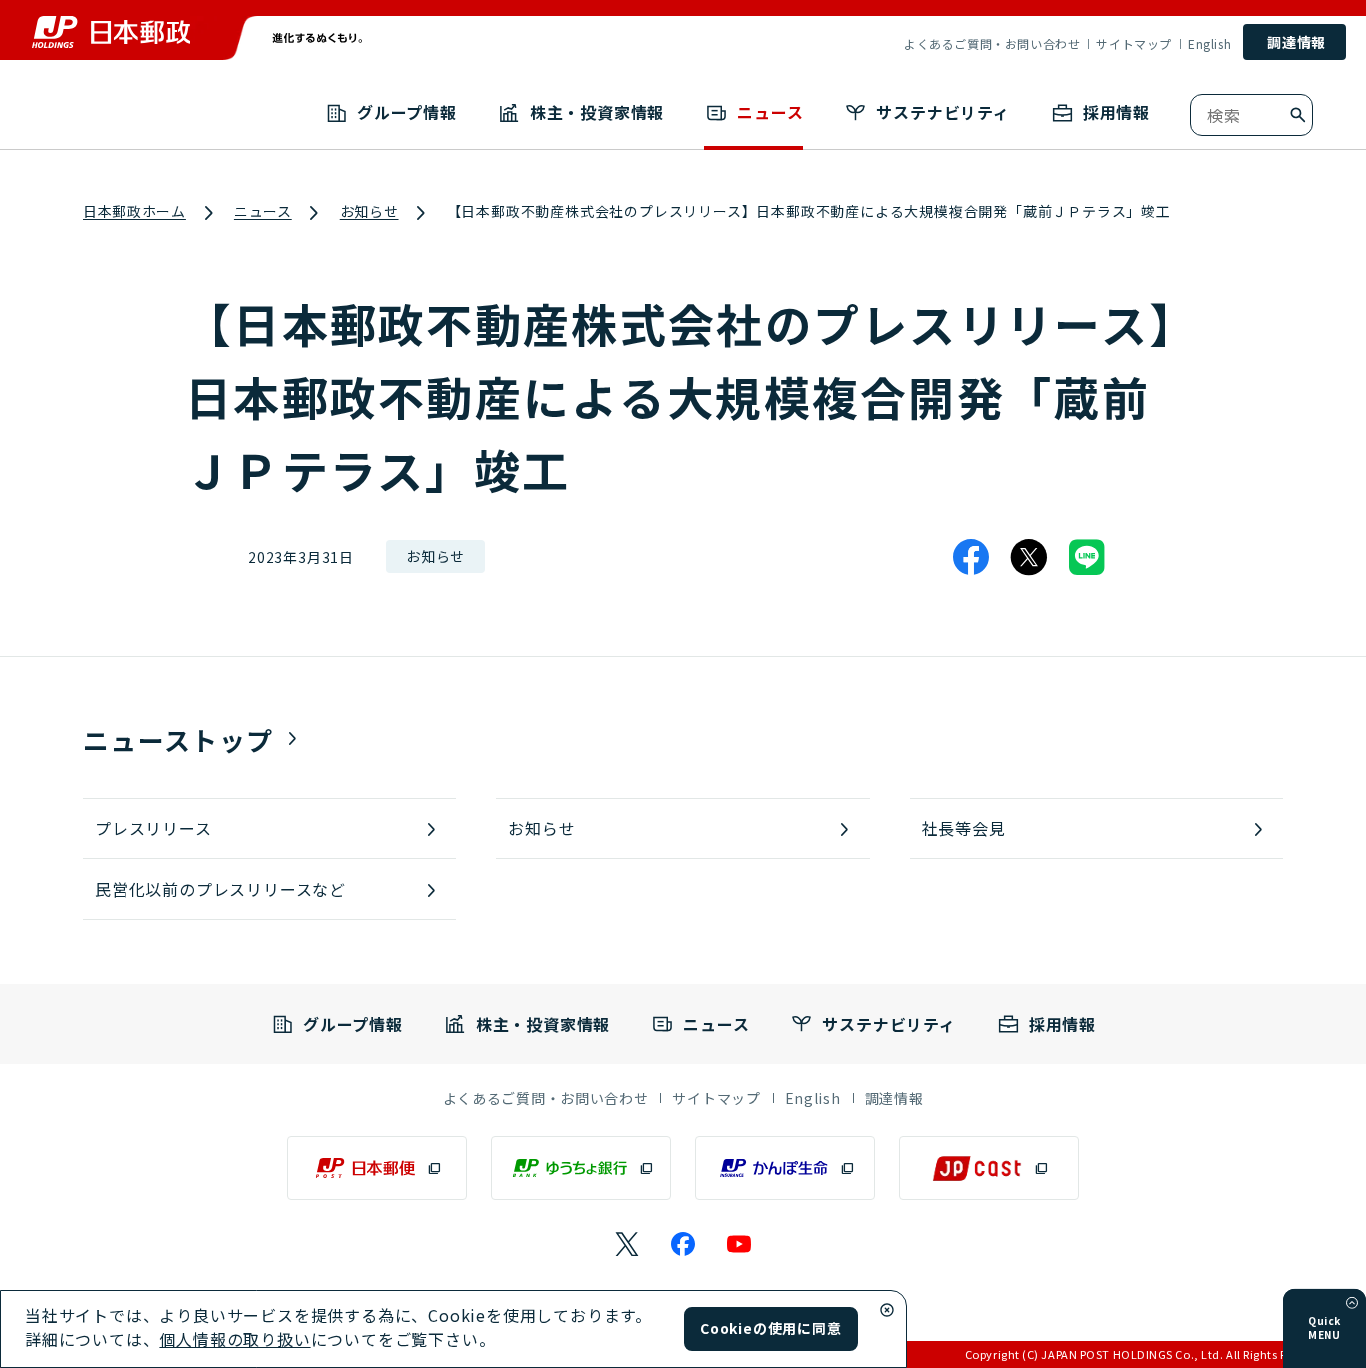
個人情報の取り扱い (234, 1339)
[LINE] (1087, 557)
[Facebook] (971, 557)
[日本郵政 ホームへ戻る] (111, 32)
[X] (1029, 557)
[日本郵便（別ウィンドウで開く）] (377, 1168)
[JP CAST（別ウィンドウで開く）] (989, 1168)
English (1209, 44)
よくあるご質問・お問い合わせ (992, 44)
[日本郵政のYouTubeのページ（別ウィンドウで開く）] (739, 1244)
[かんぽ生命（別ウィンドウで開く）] (785, 1168)
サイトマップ (1134, 44)
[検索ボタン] (1298, 115)
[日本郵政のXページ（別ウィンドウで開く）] (627, 1244)
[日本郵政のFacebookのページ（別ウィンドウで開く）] (683, 1244)
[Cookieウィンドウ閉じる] (887, 1310)
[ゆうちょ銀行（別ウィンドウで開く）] (581, 1168)
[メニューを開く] (1352, 1303)
